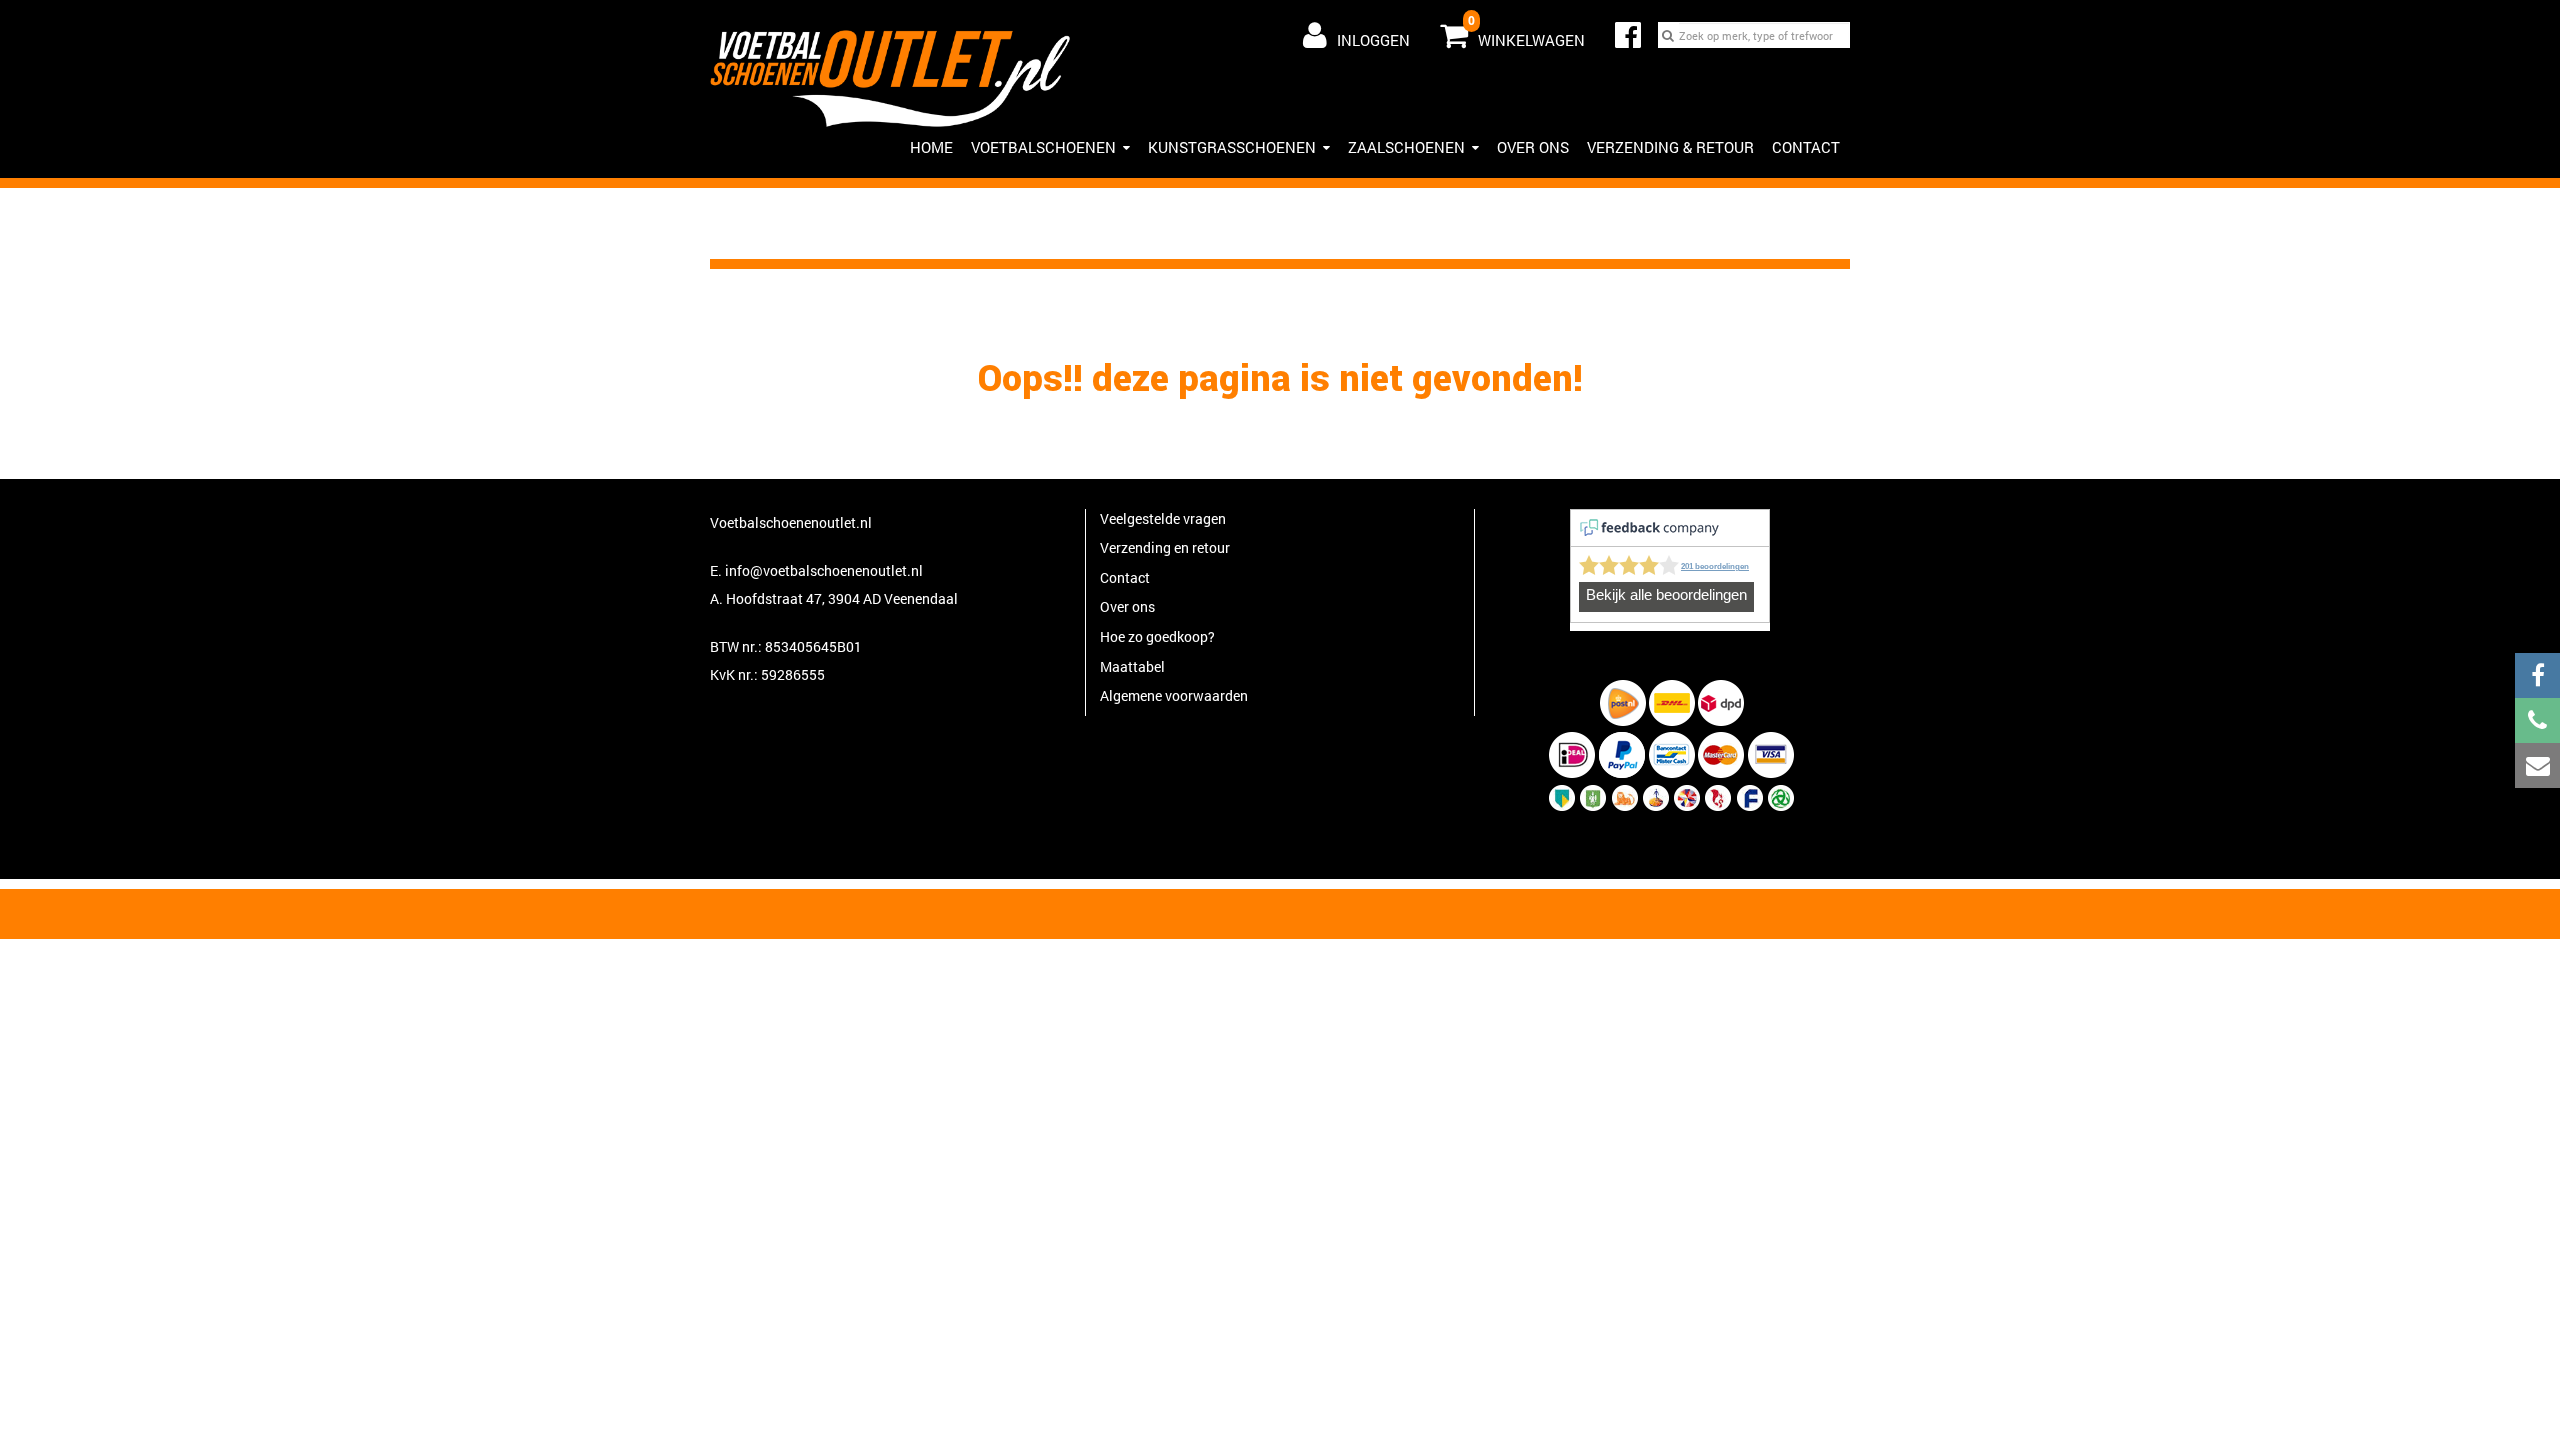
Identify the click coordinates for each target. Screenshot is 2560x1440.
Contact (1806, 147)
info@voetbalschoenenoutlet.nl (824, 570)
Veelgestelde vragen (1163, 518)
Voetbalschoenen (1043, 147)
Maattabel (1132, 666)
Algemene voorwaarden (1174, 695)
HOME (931, 147)
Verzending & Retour (1670, 147)
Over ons (1533, 147)
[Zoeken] (1668, 35)
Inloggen (1373, 40)
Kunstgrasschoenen (1232, 147)
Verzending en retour (1165, 547)
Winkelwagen (1526, 31)
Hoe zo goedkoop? (1157, 636)
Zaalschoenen (1406, 147)
